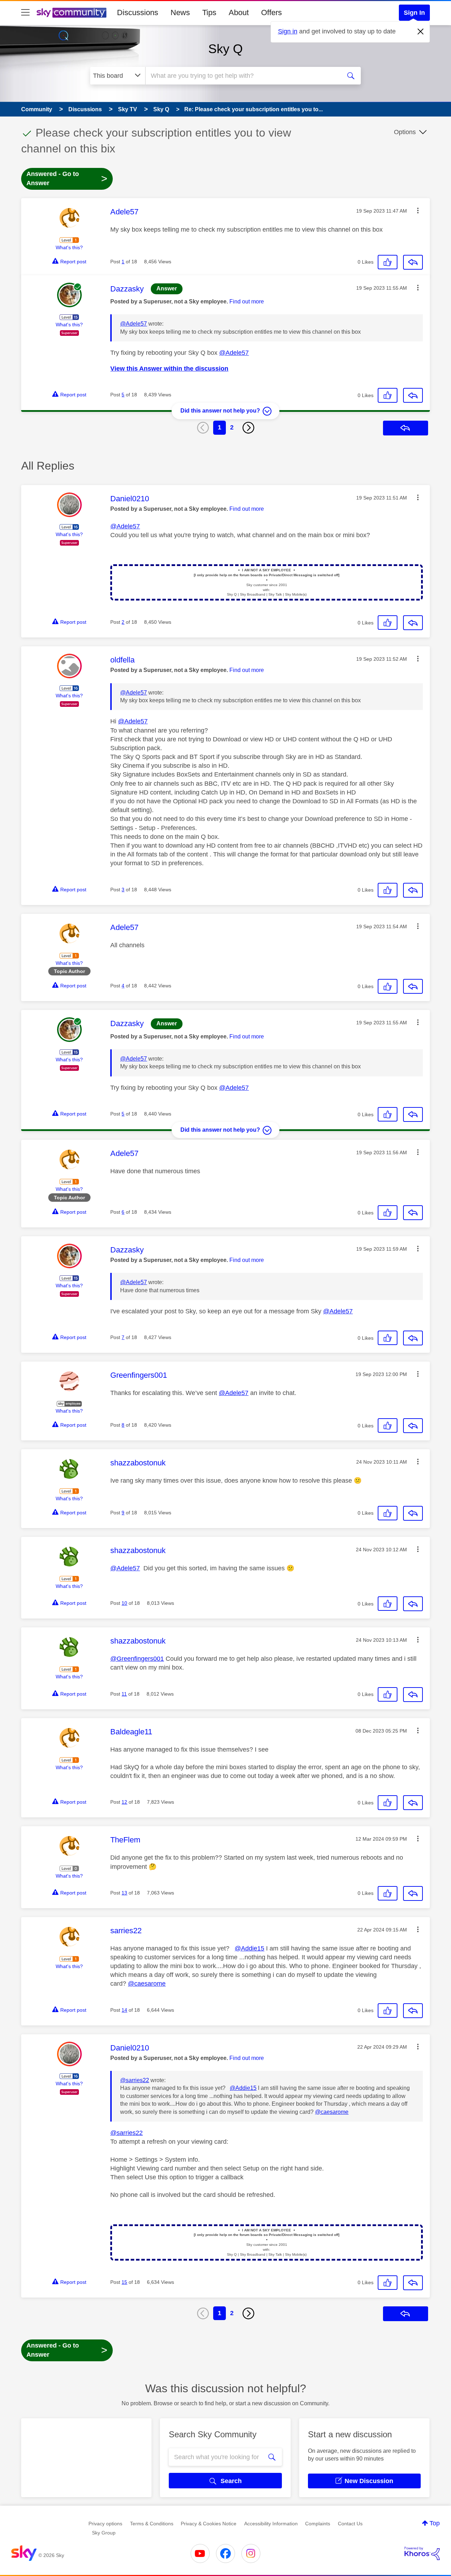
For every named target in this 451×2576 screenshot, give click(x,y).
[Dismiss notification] (421, 32)
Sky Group (104, 2533)
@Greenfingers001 (137, 1659)
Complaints (318, 2524)
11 (124, 1694)
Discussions (138, 12)
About (239, 12)
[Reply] (413, 262)
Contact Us (350, 2524)
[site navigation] (25, 13)
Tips (209, 12)
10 (124, 1603)
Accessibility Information (271, 2524)
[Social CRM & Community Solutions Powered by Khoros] (422, 2553)
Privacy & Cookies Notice (209, 2524)
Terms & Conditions (152, 2524)
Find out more (247, 301)
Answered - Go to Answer (67, 178)
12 (124, 1802)
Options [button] (405, 132)
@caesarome (147, 1984)
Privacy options (105, 2524)
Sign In (414, 13)
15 (124, 2282)
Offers (271, 12)
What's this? (69, 247)
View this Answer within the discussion (169, 369)
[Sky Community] (72, 13)
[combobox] (242, 76)
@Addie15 (249, 1948)
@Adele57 (134, 324)
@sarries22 (135, 2080)
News (180, 12)
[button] (418, 211)
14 (124, 2010)
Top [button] (435, 2523)
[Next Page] (248, 428)
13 (124, 1893)
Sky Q (225, 49)
